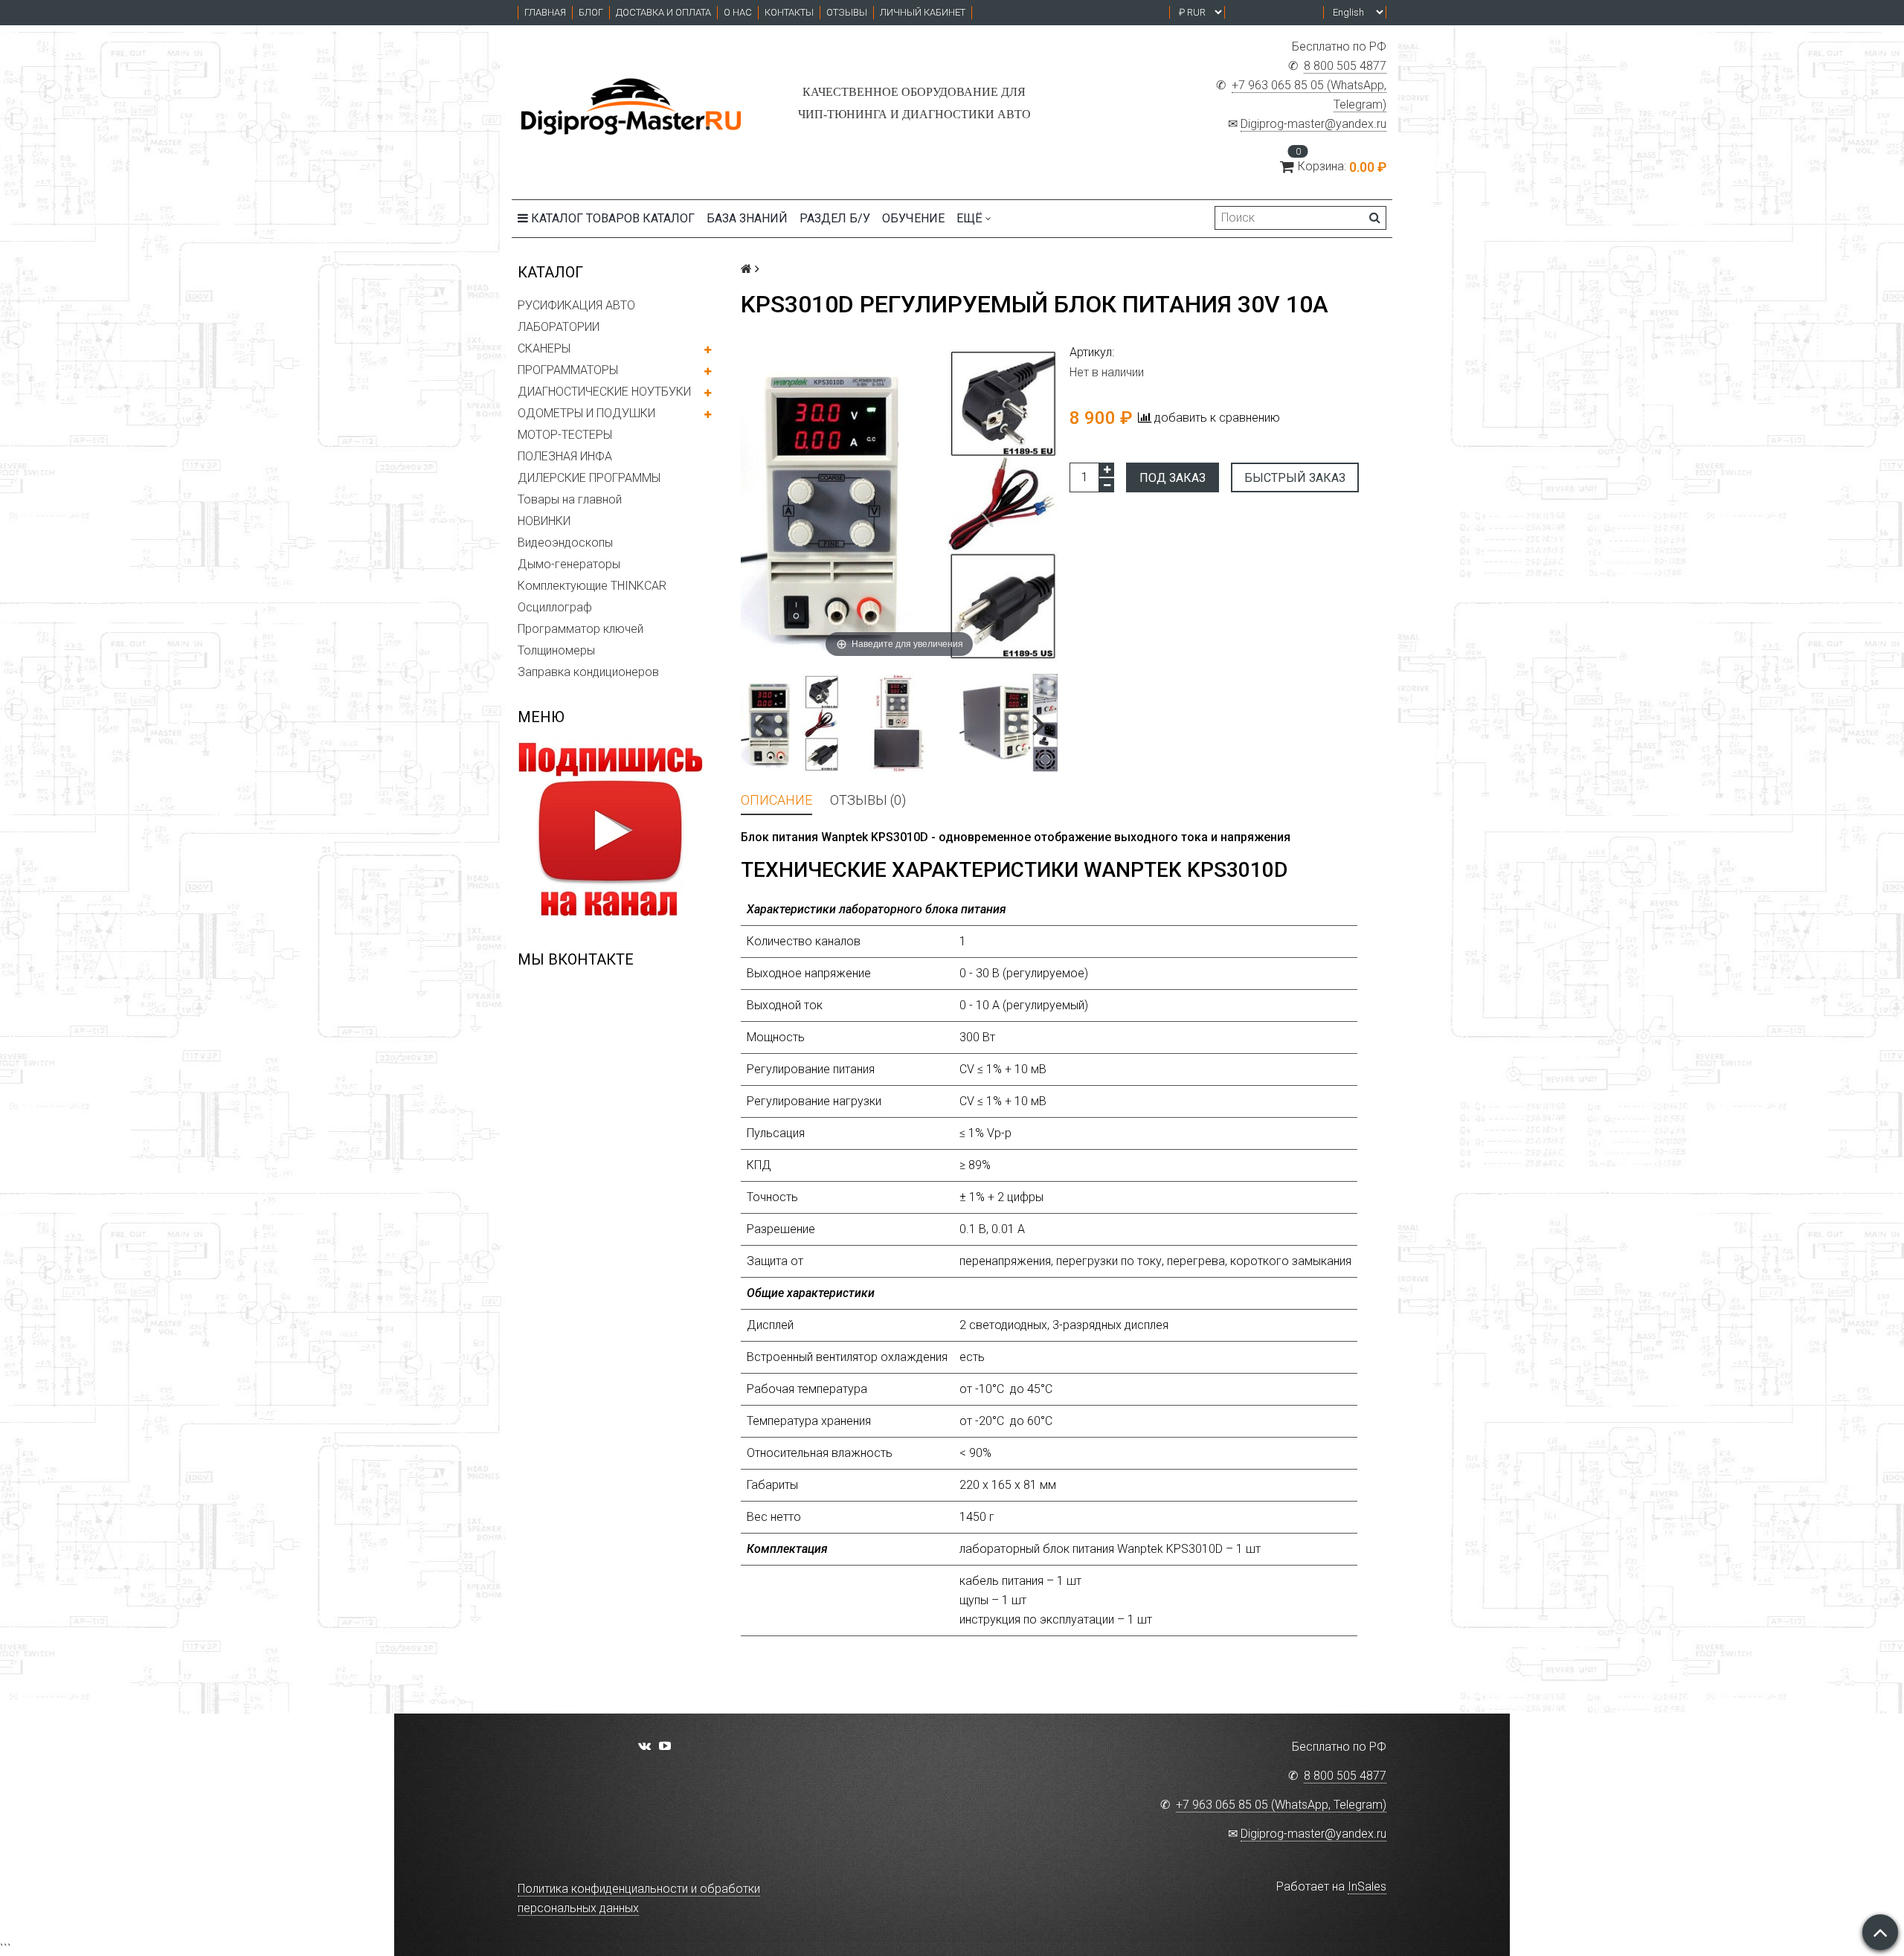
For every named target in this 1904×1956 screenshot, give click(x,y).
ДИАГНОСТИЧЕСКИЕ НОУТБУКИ (604, 392)
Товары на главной (570, 499)
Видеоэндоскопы (565, 543)
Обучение (913, 218)
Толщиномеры (556, 650)
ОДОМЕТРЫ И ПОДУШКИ (586, 413)
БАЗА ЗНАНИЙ (747, 218)
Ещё (969, 218)
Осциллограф (555, 607)
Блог (591, 12)
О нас (738, 12)
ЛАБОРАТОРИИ (559, 327)
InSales (1367, 1886)
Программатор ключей (580, 629)
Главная (545, 12)
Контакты (789, 12)
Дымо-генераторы (569, 564)
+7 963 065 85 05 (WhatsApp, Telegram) (1281, 1805)
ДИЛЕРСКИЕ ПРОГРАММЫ (589, 478)
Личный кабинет (923, 12)
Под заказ (1173, 478)
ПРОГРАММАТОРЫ (568, 370)
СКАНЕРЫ (544, 348)
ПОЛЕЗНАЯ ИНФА (565, 456)
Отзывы (847, 12)
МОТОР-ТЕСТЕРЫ (565, 435)
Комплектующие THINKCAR (592, 586)
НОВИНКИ (544, 521)
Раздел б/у (835, 218)
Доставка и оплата (663, 12)
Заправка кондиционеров (588, 672)
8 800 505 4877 (1345, 66)
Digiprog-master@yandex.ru (1313, 124)
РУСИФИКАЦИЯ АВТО (576, 305)
